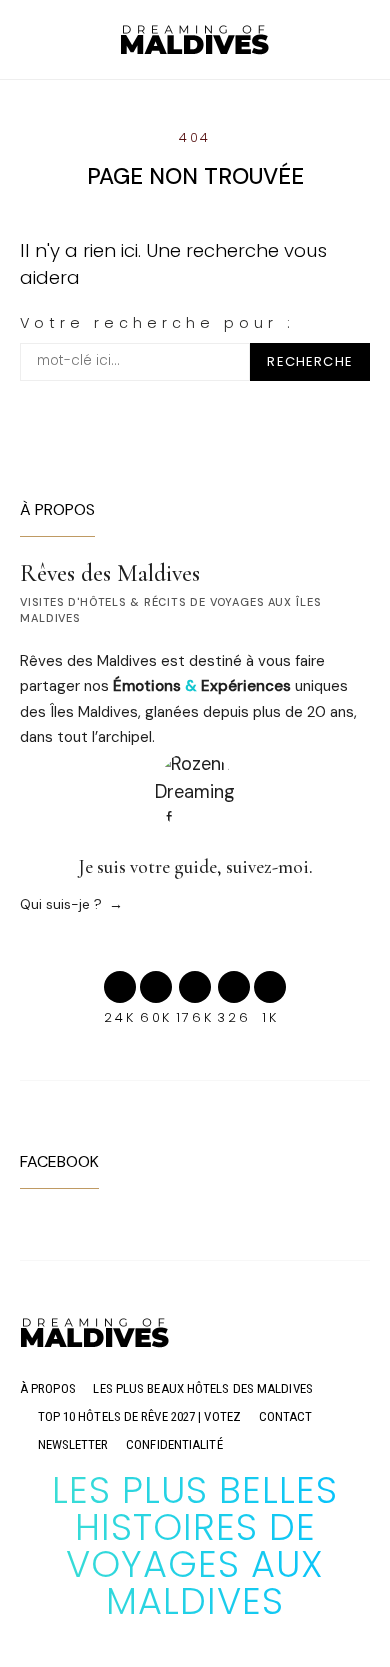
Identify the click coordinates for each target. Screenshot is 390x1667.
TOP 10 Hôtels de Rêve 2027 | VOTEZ (139, 1416)
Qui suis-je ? (61, 904)
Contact (286, 1416)
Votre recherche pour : (157, 323)
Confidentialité (174, 1444)
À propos (48, 1388)
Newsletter (73, 1444)
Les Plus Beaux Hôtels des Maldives (202, 1388)
